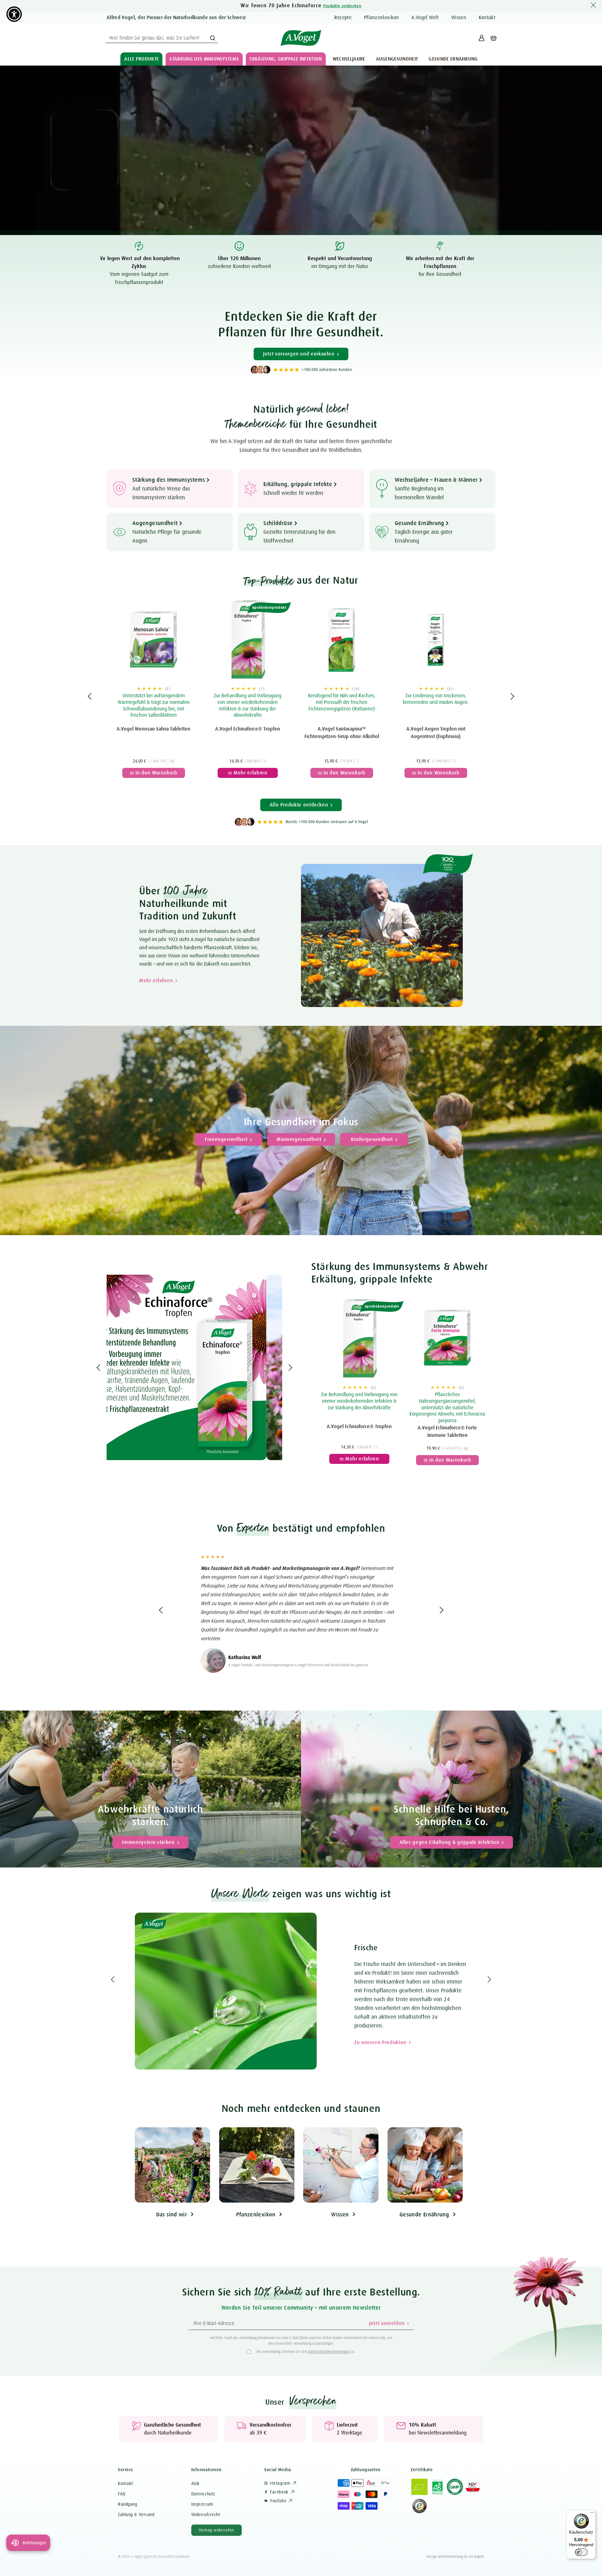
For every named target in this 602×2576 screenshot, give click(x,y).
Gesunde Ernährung (424, 2215)
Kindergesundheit (372, 1139)
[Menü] (592, 2514)
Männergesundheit (299, 1139)
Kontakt (487, 18)
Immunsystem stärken (148, 1842)
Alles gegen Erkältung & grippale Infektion (449, 1842)
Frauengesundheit (226, 1139)
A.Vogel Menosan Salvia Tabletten (153, 729)
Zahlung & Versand (136, 2514)
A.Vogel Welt (425, 18)
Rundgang (127, 2504)
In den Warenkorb (151, 767)
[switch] (581, 2552)
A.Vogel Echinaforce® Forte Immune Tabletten (447, 1432)
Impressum (202, 2504)
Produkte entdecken (342, 6)
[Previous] (90, 696)
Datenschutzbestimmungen (329, 2352)
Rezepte (343, 18)
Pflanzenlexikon (382, 18)
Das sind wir (172, 2215)
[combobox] (162, 38)
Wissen (459, 18)
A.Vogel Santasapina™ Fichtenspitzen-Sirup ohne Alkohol (342, 733)
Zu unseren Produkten (48, 2034)
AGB (195, 2483)
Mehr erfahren (156, 981)
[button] (141, 59)
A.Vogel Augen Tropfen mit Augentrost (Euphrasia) (436, 733)
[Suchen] (213, 38)
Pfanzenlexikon (256, 2215)
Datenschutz (203, 2494)
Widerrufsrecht (206, 2514)
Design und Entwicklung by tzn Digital (455, 2557)
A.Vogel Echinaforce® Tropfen (248, 729)
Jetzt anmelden (387, 2323)
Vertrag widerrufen (217, 2530)
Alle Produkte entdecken (299, 805)
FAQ (122, 2494)
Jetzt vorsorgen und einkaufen (299, 354)
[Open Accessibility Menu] (14, 14)
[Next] (512, 696)
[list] (301, 696)
